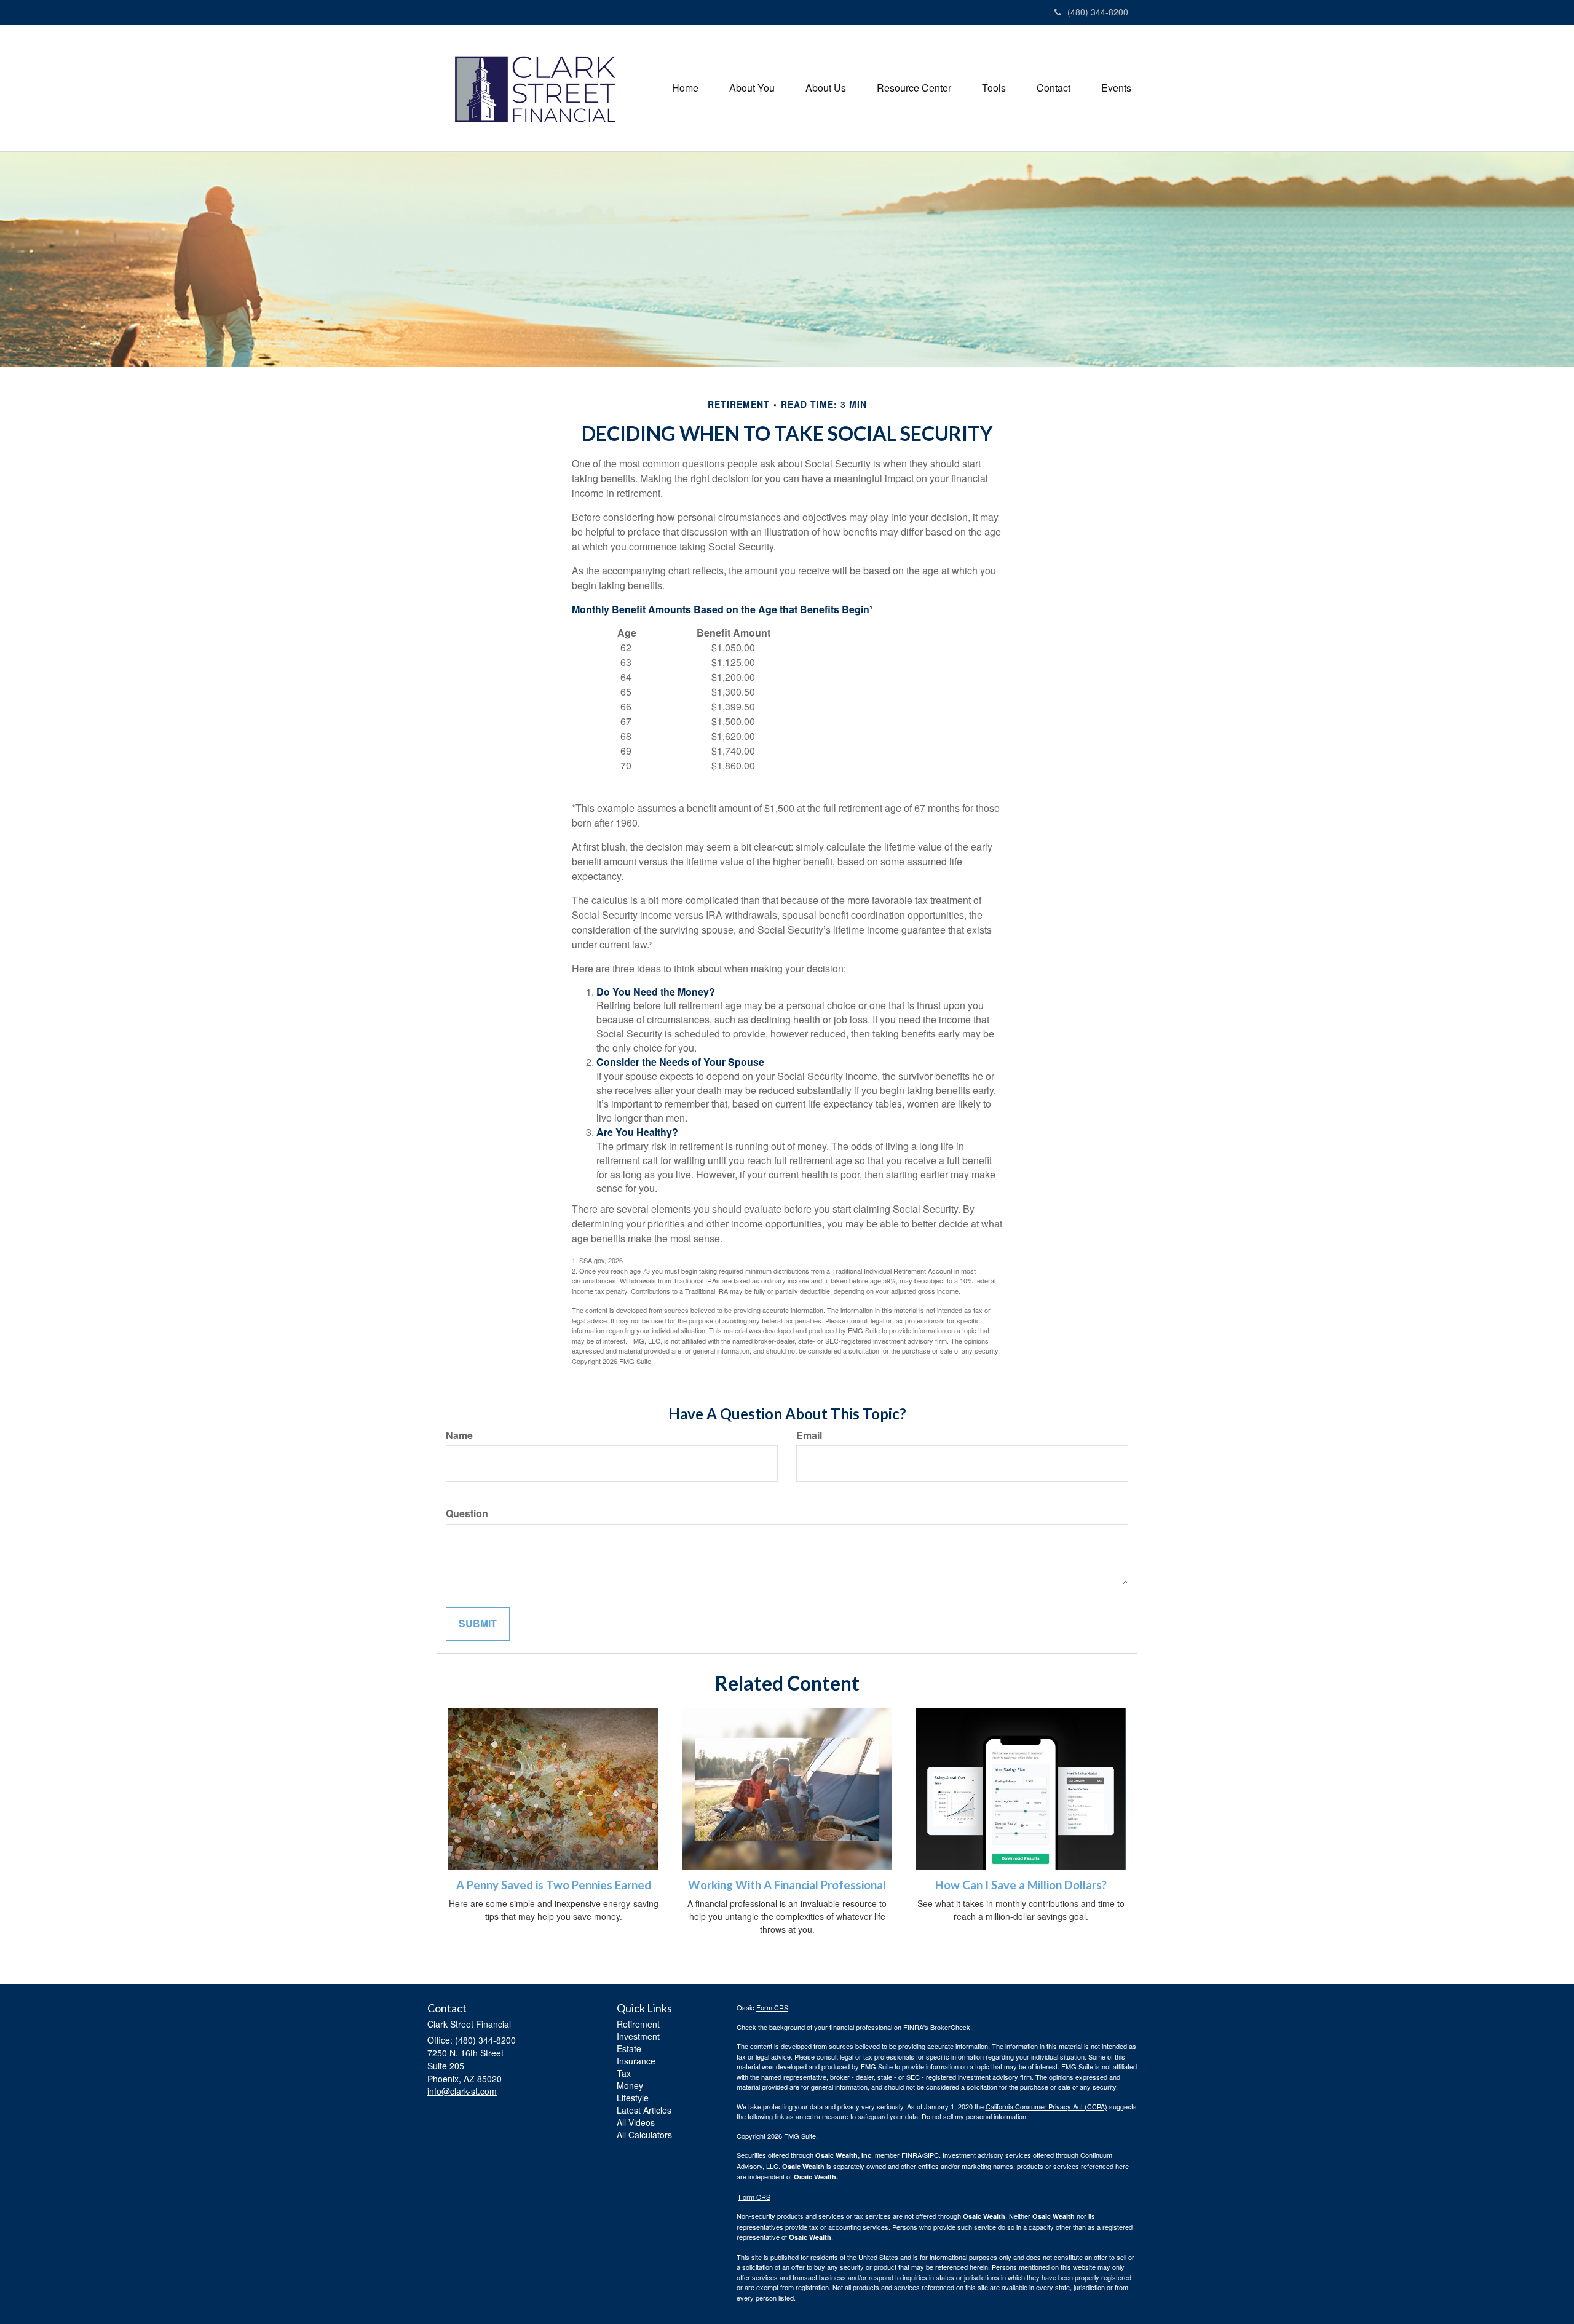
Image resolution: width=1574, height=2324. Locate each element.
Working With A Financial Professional (787, 1885)
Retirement (638, 2024)
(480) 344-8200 (1098, 12)
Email (809, 1435)
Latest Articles (644, 2110)
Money (630, 2085)
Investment (638, 2036)
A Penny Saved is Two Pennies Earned (554, 1885)
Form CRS (772, 2007)
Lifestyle (633, 2098)
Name (459, 1435)
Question (467, 1513)
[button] (752, 88)
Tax (624, 2073)
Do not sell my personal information (974, 2116)
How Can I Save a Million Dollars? (1021, 1885)
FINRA (912, 2155)
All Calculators (644, 2135)
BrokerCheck (950, 2027)
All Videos (636, 2122)
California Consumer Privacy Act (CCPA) (1046, 2106)
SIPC (931, 2155)
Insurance (636, 2061)
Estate (629, 2048)
